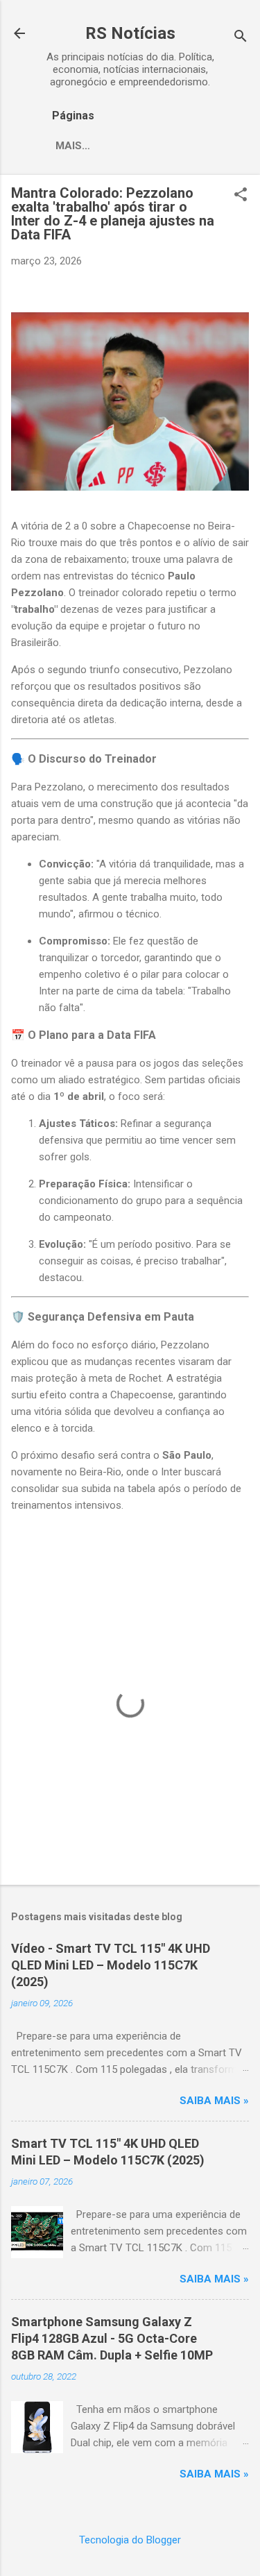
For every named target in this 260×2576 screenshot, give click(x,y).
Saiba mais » (214, 2101)
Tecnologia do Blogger (130, 2540)
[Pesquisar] (241, 38)
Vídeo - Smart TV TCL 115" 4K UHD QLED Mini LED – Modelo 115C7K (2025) (111, 1965)
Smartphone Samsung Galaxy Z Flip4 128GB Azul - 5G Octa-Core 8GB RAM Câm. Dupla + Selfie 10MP (112, 2338)
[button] (241, 196)
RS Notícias (130, 33)
